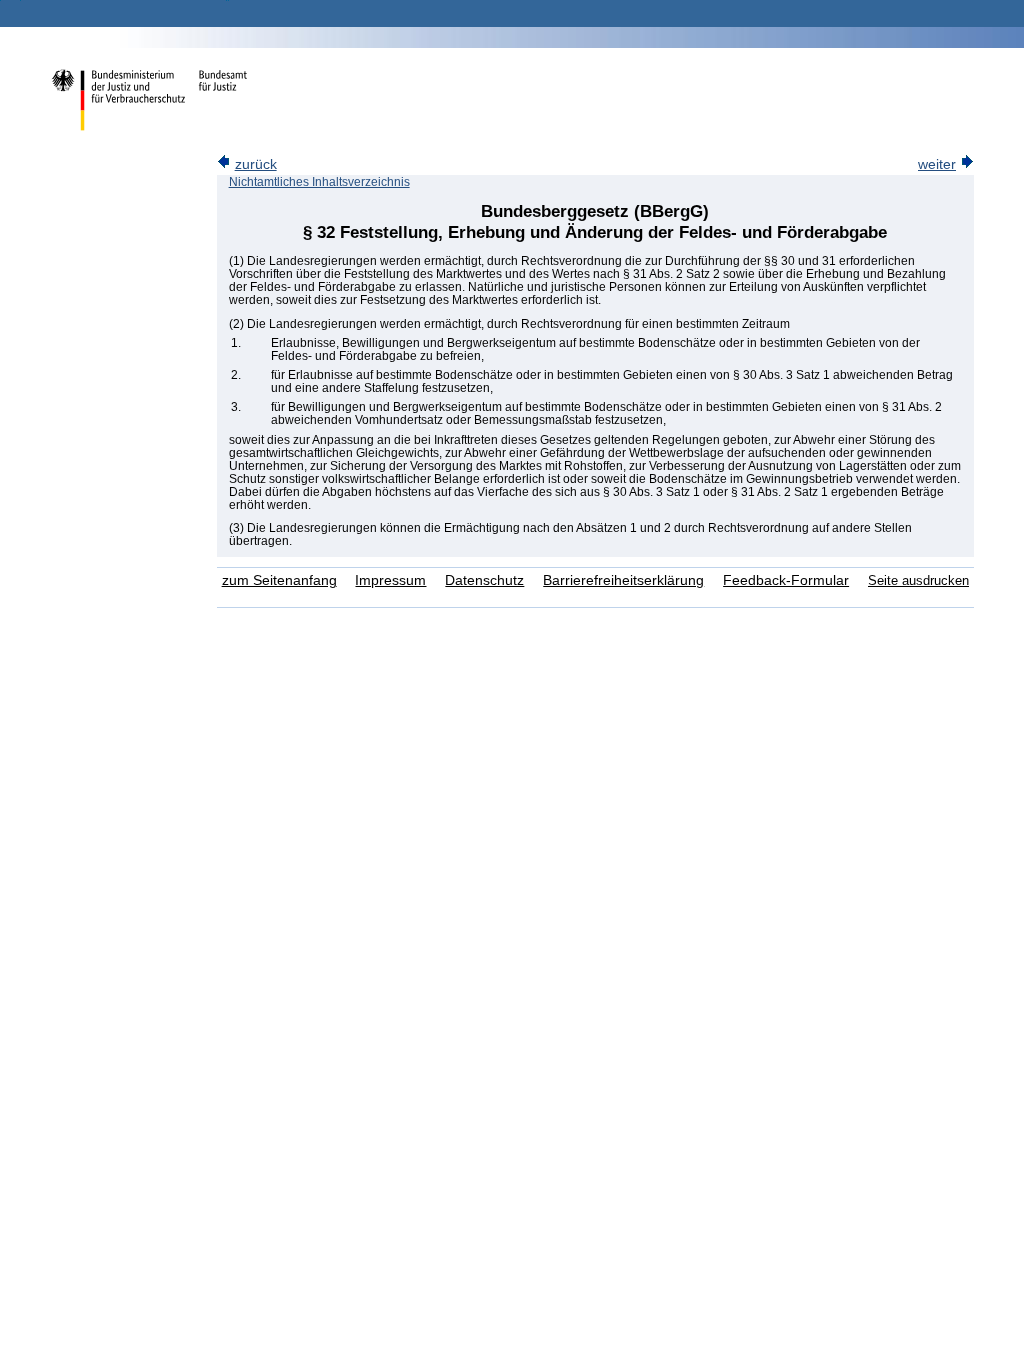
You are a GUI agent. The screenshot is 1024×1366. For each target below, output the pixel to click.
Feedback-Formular (786, 580)
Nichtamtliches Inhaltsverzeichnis (319, 182)
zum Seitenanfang (279, 580)
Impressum (390, 580)
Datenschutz (484, 580)
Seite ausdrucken (918, 580)
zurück (256, 164)
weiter (937, 164)
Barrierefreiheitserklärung (623, 580)
